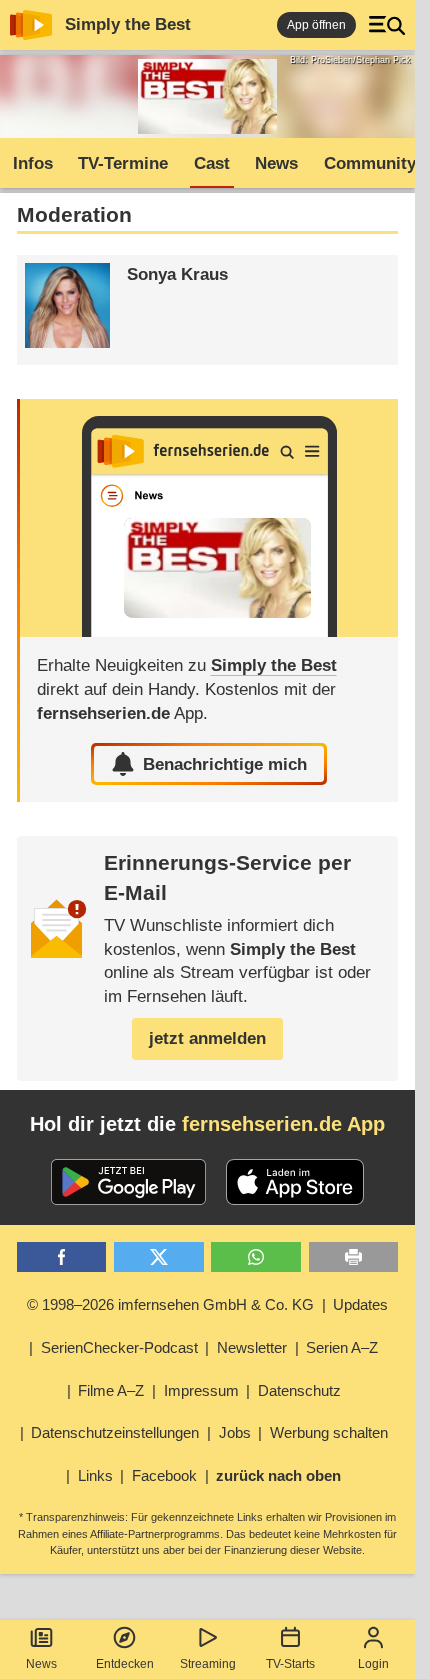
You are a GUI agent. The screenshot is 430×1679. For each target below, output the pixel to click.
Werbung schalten (329, 1432)
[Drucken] (354, 1257)
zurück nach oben (278, 1475)
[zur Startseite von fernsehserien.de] (31, 25)
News (41, 1664)
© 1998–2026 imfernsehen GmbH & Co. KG (170, 1304)
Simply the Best (128, 24)
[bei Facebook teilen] (62, 1257)
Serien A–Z (342, 1347)
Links (95, 1475)
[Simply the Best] (209, 518)
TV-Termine (123, 163)
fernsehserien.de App (283, 1124)
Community (370, 163)
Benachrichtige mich (225, 764)
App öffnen (316, 25)
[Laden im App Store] (295, 1182)
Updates (360, 1304)
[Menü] (387, 25)
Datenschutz (299, 1390)
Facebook (164, 1475)
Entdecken (125, 1664)
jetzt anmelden (207, 1038)
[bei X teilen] (159, 1257)
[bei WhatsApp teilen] (256, 1257)
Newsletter (252, 1347)
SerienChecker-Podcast (119, 1347)
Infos (33, 163)
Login (373, 1664)
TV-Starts (290, 1664)
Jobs (235, 1432)
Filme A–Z (111, 1390)
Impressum (201, 1390)
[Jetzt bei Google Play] (128, 1182)
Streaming (208, 1664)
